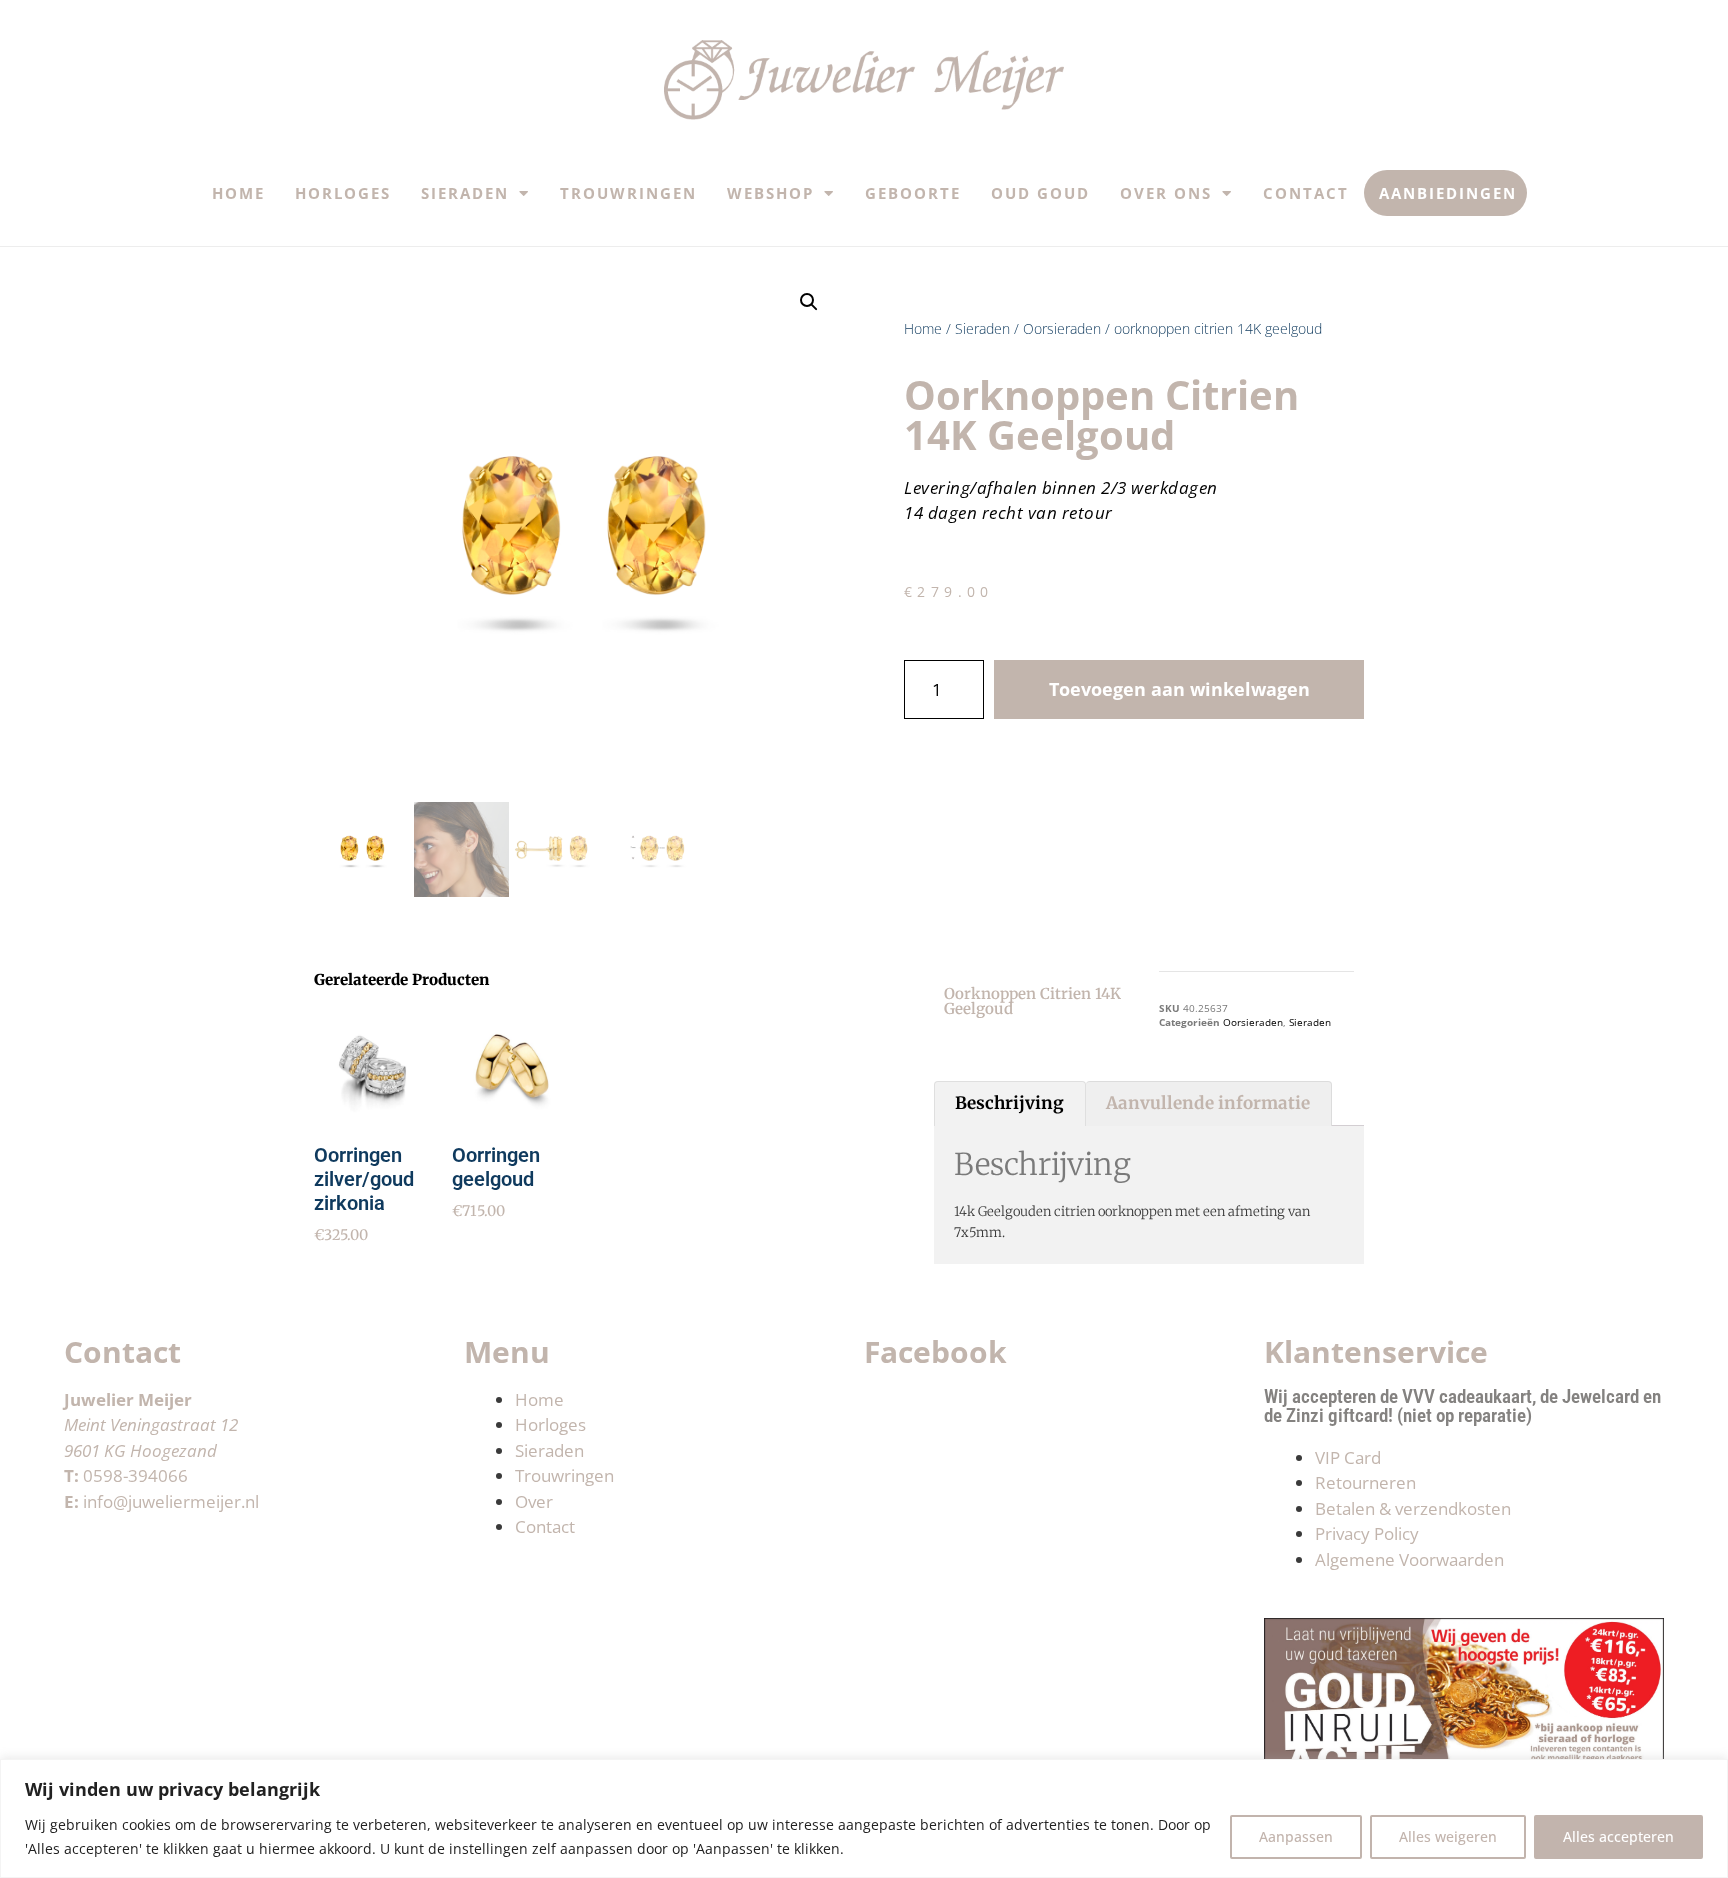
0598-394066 (135, 1475)
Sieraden (465, 193)
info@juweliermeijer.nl (171, 1501)
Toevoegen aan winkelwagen (1179, 689)
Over (534, 1501)
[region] (864, 1818)
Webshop (770, 193)
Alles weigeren (1448, 1836)
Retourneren (1365, 1482)
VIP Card (1348, 1457)
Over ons (1166, 193)
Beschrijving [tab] (1009, 1103)
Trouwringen (628, 193)
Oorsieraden (1062, 328)
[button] (809, 302)
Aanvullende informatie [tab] (1208, 1103)
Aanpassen (1296, 1836)
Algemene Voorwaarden (1409, 1559)
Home (238, 193)
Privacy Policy (1367, 1533)
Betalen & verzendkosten (1413, 1508)
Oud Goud (1040, 193)
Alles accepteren (1618, 1836)
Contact (1306, 193)
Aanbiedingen (1448, 193)
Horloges (343, 193)
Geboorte (913, 193)
